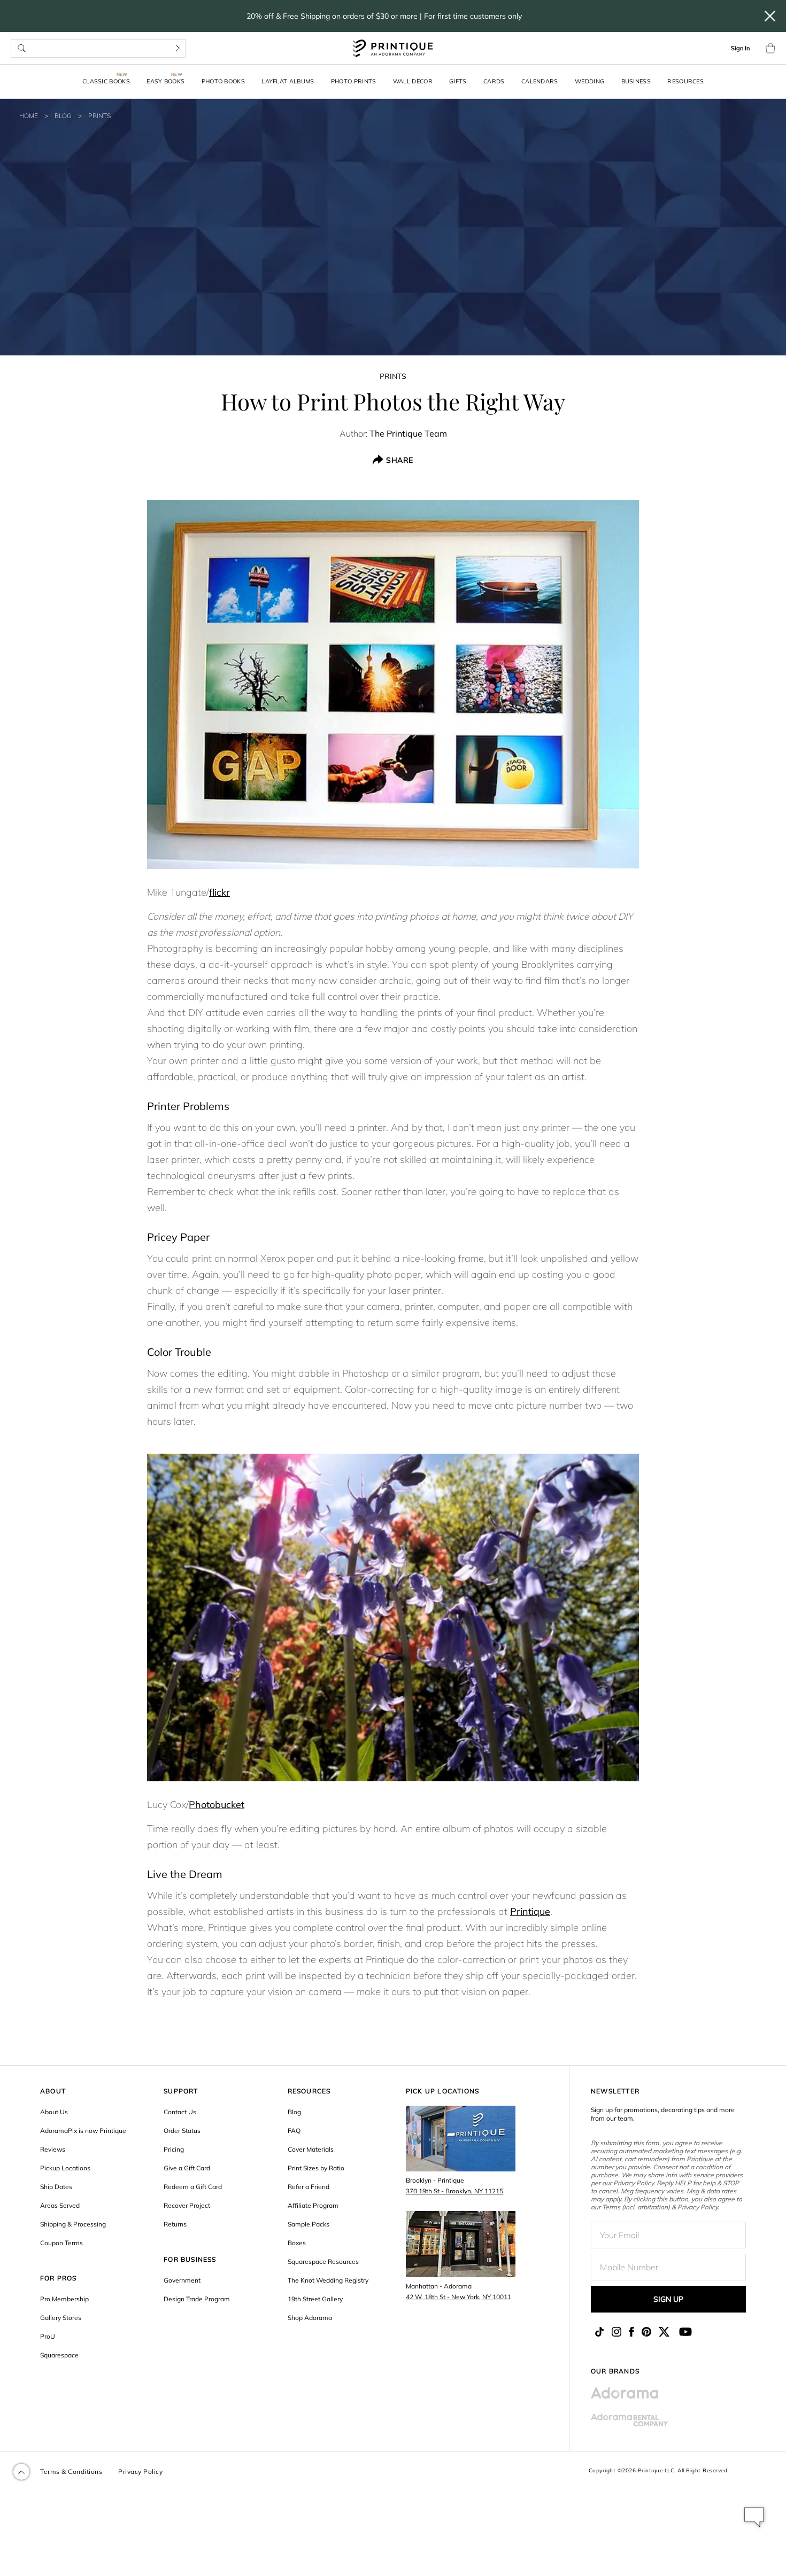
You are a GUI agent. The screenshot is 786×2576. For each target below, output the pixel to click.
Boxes (297, 2243)
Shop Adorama (310, 2318)
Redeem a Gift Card (193, 2187)
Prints (99, 116)
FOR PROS (59, 2278)
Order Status (182, 2131)
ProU (48, 2336)
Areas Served (60, 2205)
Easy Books (165, 81)
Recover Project (187, 2205)
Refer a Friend (309, 2187)
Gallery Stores (61, 2318)
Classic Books (106, 81)
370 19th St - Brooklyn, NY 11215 (454, 2191)
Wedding (589, 81)
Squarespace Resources (323, 2261)
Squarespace (59, 2355)
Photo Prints (354, 81)
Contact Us (180, 2112)
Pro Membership (64, 2299)
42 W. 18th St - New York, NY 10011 (458, 2297)
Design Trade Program (197, 2299)
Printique (530, 1911)
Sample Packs (309, 2224)
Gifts (458, 81)
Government (182, 2280)
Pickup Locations (65, 2168)
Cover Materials (311, 2149)
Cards (494, 81)
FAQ (294, 2131)
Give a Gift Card (187, 2168)
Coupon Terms (61, 2243)
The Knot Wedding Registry (328, 2280)
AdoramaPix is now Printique (83, 2131)
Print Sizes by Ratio (316, 2168)
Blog (63, 116)
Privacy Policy (140, 2472)
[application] (754, 2517)
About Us (54, 2112)
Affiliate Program (313, 2205)
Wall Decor (413, 81)
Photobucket (217, 1805)
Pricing (174, 2149)
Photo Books (223, 81)
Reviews (53, 2149)
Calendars (540, 81)
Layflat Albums (288, 81)
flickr (219, 892)
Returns (175, 2224)
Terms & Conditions (71, 2472)
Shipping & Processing (73, 2224)
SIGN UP (668, 2299)
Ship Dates (56, 2187)
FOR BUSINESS (190, 2259)
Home (29, 116)
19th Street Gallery (315, 2299)
